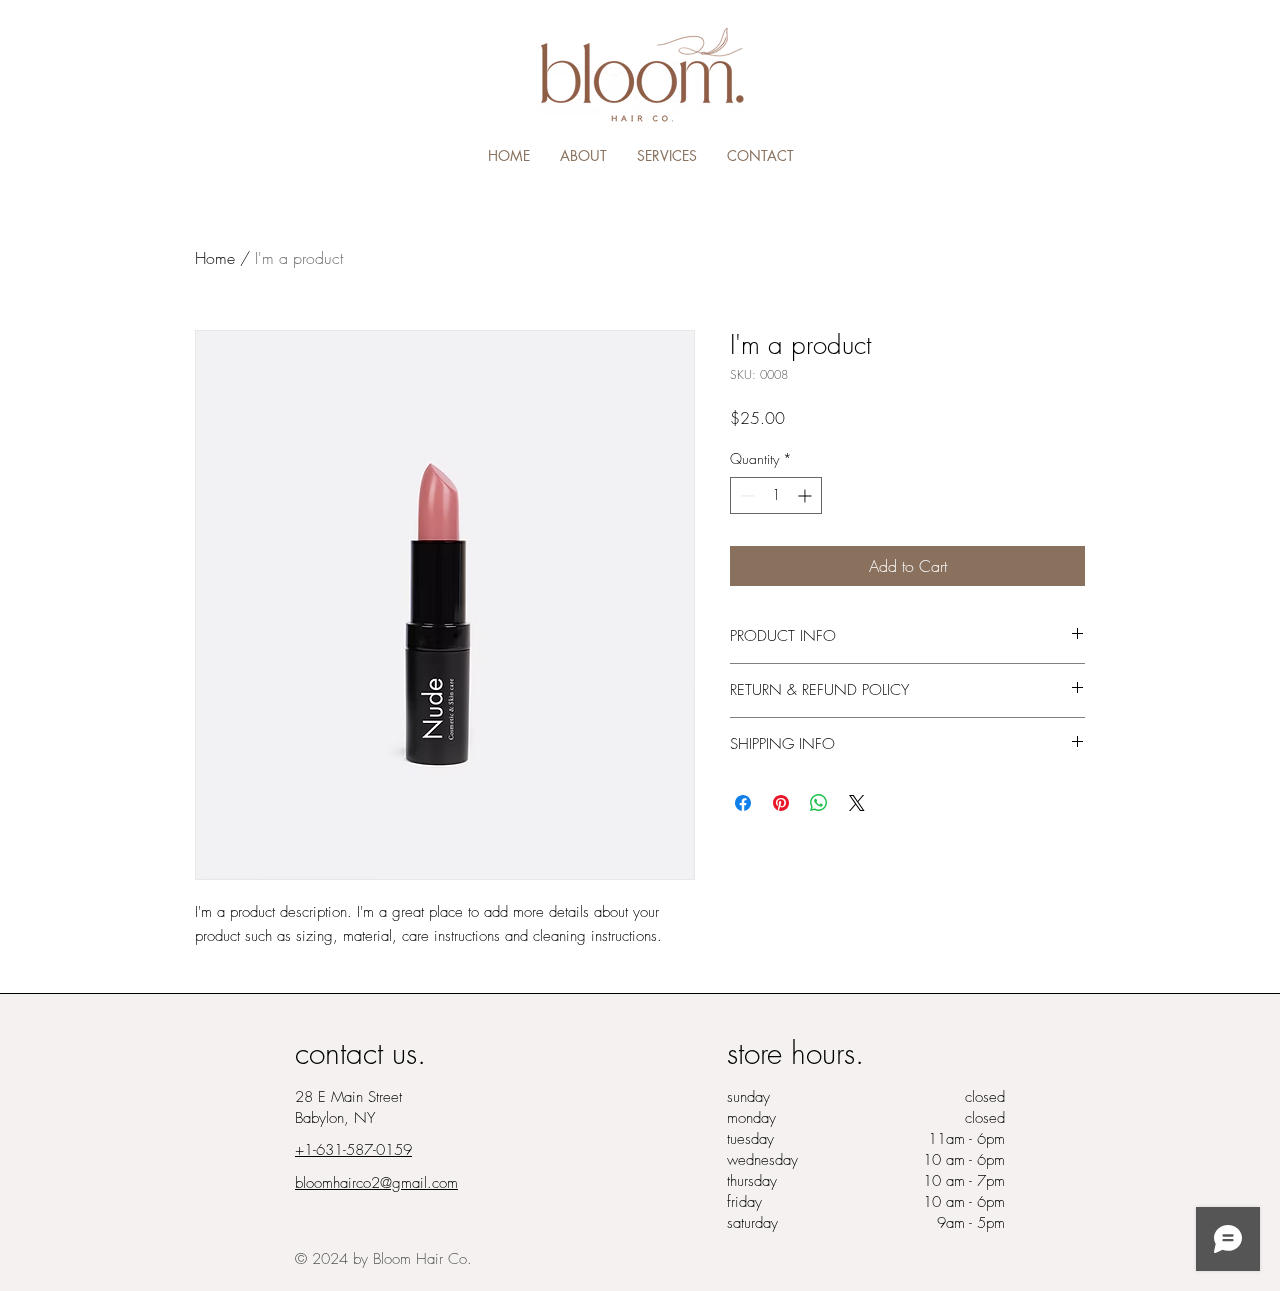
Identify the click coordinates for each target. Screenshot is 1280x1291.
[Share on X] (857, 803)
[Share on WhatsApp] (819, 803)
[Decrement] (745, 495)
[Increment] (806, 495)
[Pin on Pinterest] (781, 803)
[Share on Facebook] (743, 803)
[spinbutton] (776, 495)
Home (215, 258)
